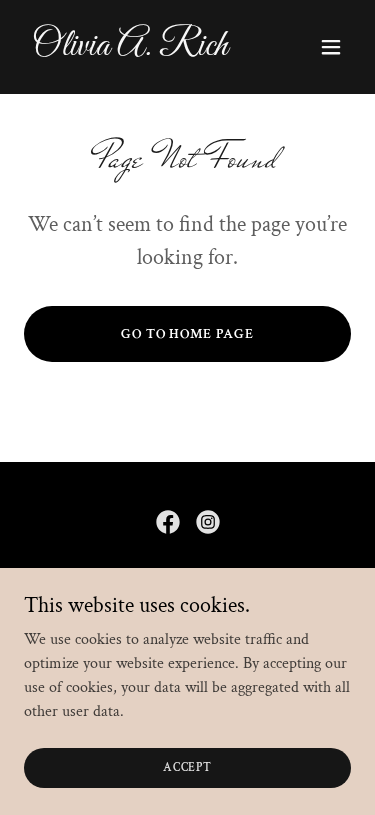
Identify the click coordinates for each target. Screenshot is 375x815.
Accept (187, 767)
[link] (138, 50)
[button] (331, 47)
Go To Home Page (188, 334)
